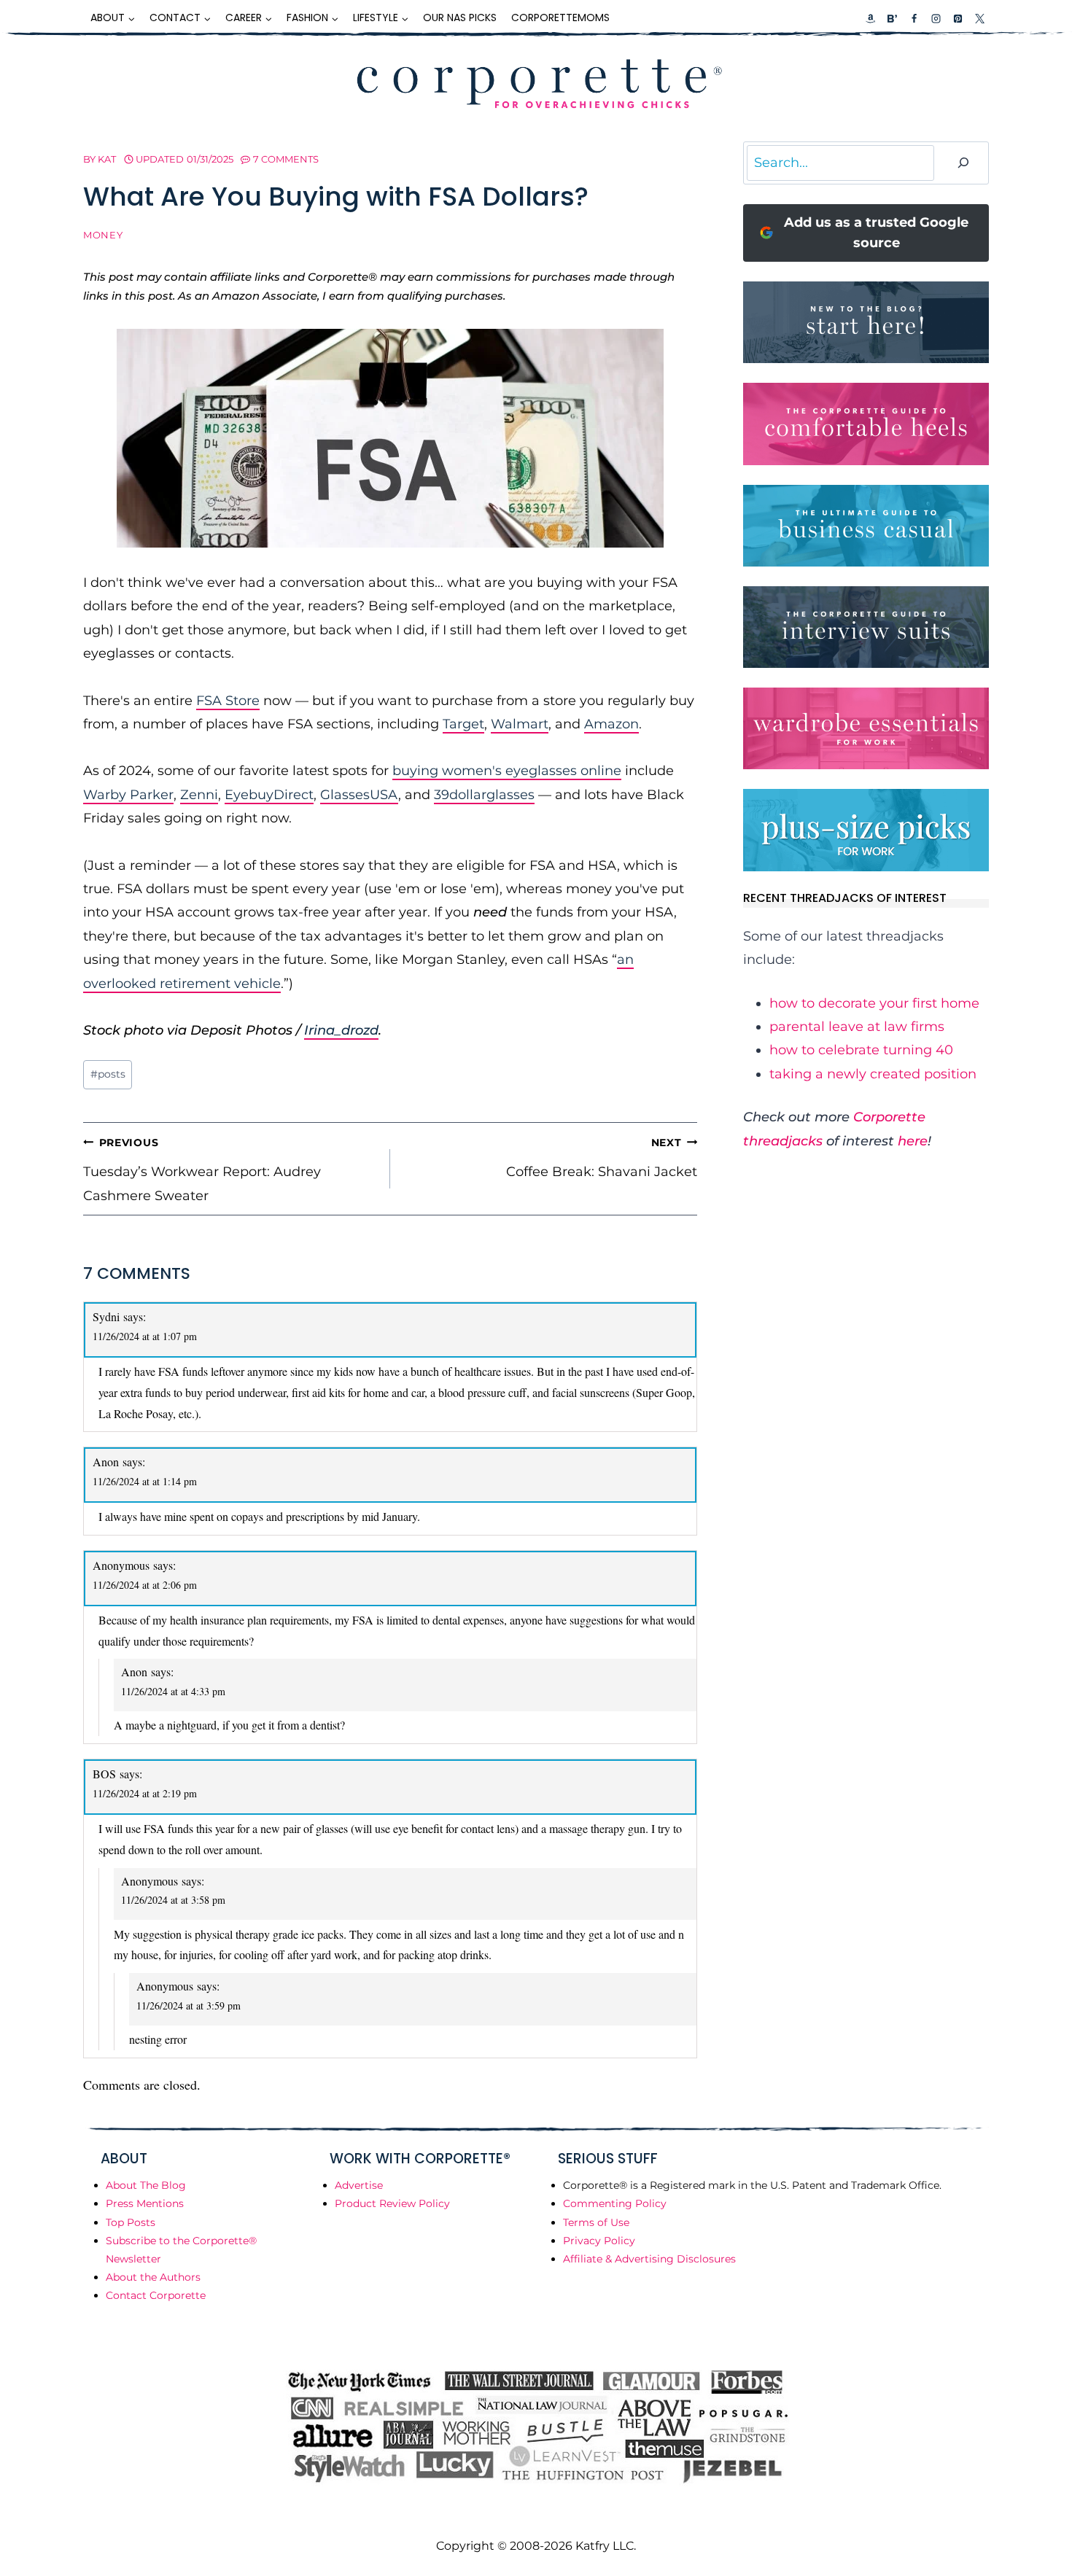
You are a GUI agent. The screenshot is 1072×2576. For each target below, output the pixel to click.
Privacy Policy (599, 2241)
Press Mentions (145, 2203)
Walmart (520, 724)
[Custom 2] (892, 18)
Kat (107, 159)
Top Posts (131, 2222)
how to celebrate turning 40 (861, 1050)
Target (463, 724)
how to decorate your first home (874, 1003)
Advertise (359, 2185)
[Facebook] (914, 18)
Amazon (611, 724)
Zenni (199, 795)
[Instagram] (936, 18)
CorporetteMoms (560, 17)
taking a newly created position (873, 1074)
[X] (979, 18)
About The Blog (146, 2185)
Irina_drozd (341, 1030)
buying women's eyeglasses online (507, 771)
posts (108, 1074)
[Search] (963, 163)
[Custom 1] (871, 18)
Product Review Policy (392, 2203)
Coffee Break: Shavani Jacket (602, 1158)
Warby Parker (128, 795)
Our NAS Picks (460, 17)
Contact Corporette (156, 2295)
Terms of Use (596, 2222)
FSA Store (228, 701)
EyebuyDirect (269, 795)
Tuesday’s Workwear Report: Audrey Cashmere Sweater (202, 1170)
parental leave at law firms (857, 1027)
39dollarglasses (484, 795)
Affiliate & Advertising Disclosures (649, 2259)
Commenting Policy (615, 2203)
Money (103, 235)
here (913, 1141)
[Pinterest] (958, 18)
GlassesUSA (359, 795)
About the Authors (153, 2277)
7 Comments (286, 159)
